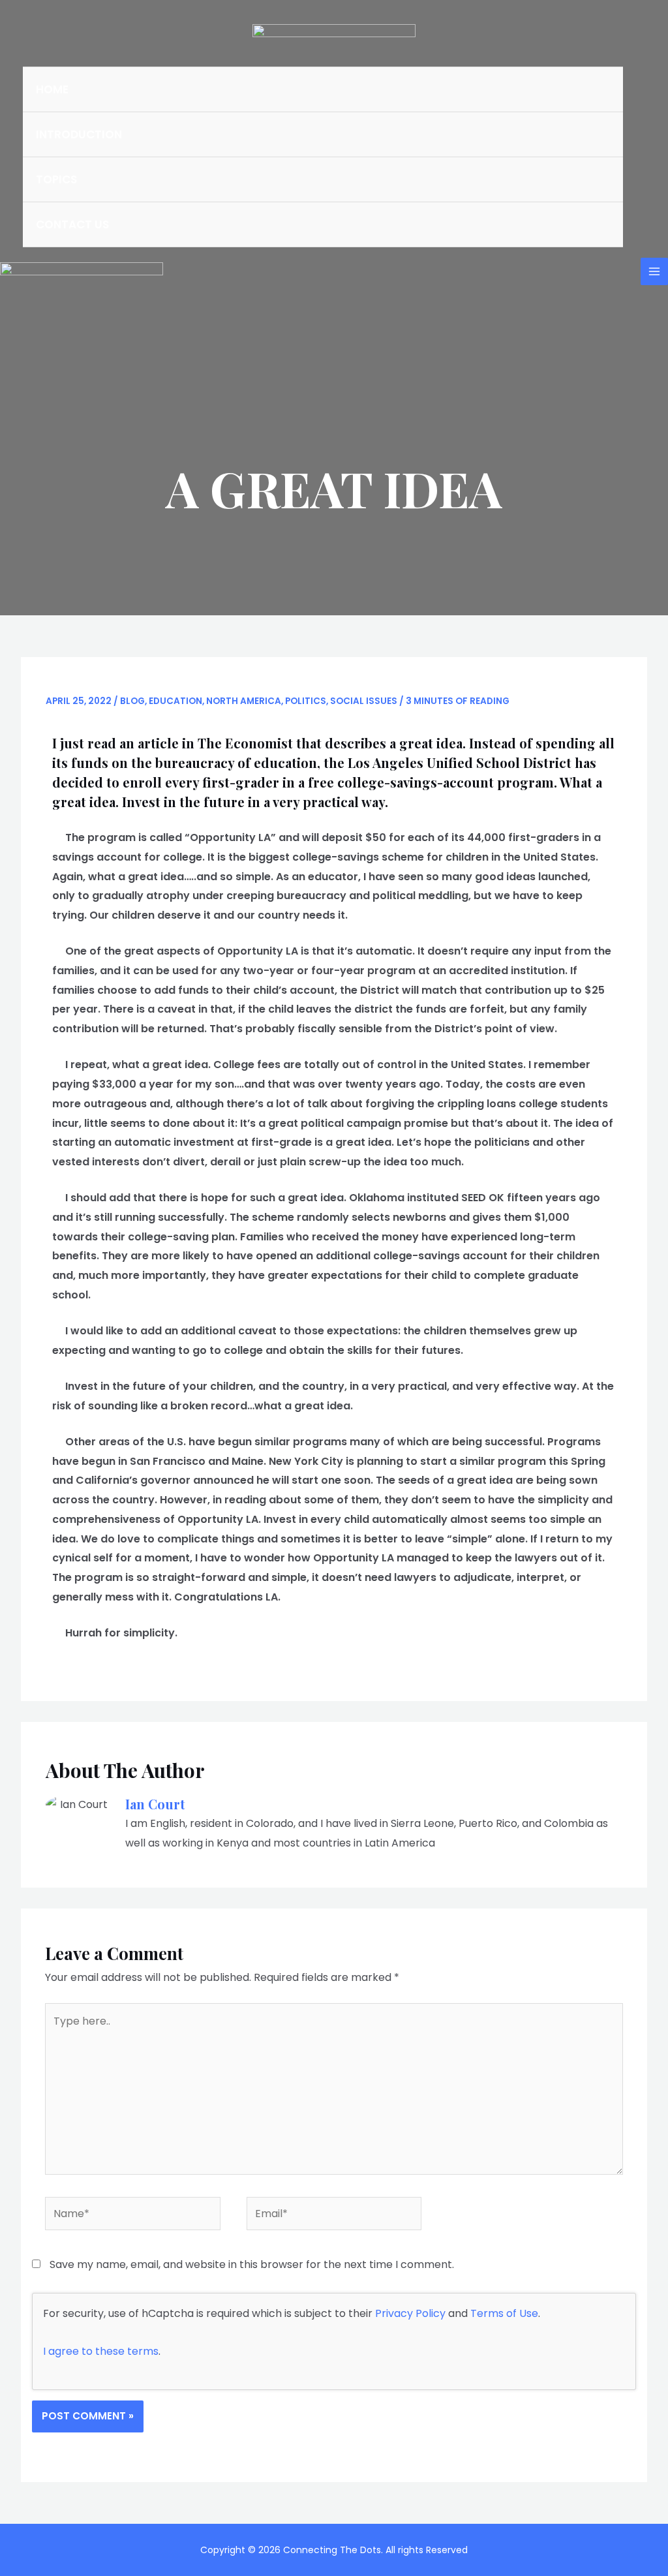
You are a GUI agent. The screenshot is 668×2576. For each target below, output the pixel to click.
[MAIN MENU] (654, 271)
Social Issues (364, 701)
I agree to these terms (101, 2351)
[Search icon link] (641, 157)
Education (175, 701)
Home (52, 89)
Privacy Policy (410, 2313)
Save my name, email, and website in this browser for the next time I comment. (252, 2264)
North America (244, 701)
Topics (56, 179)
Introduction (79, 134)
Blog (132, 701)
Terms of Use (504, 2313)
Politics (306, 701)
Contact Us (72, 224)
